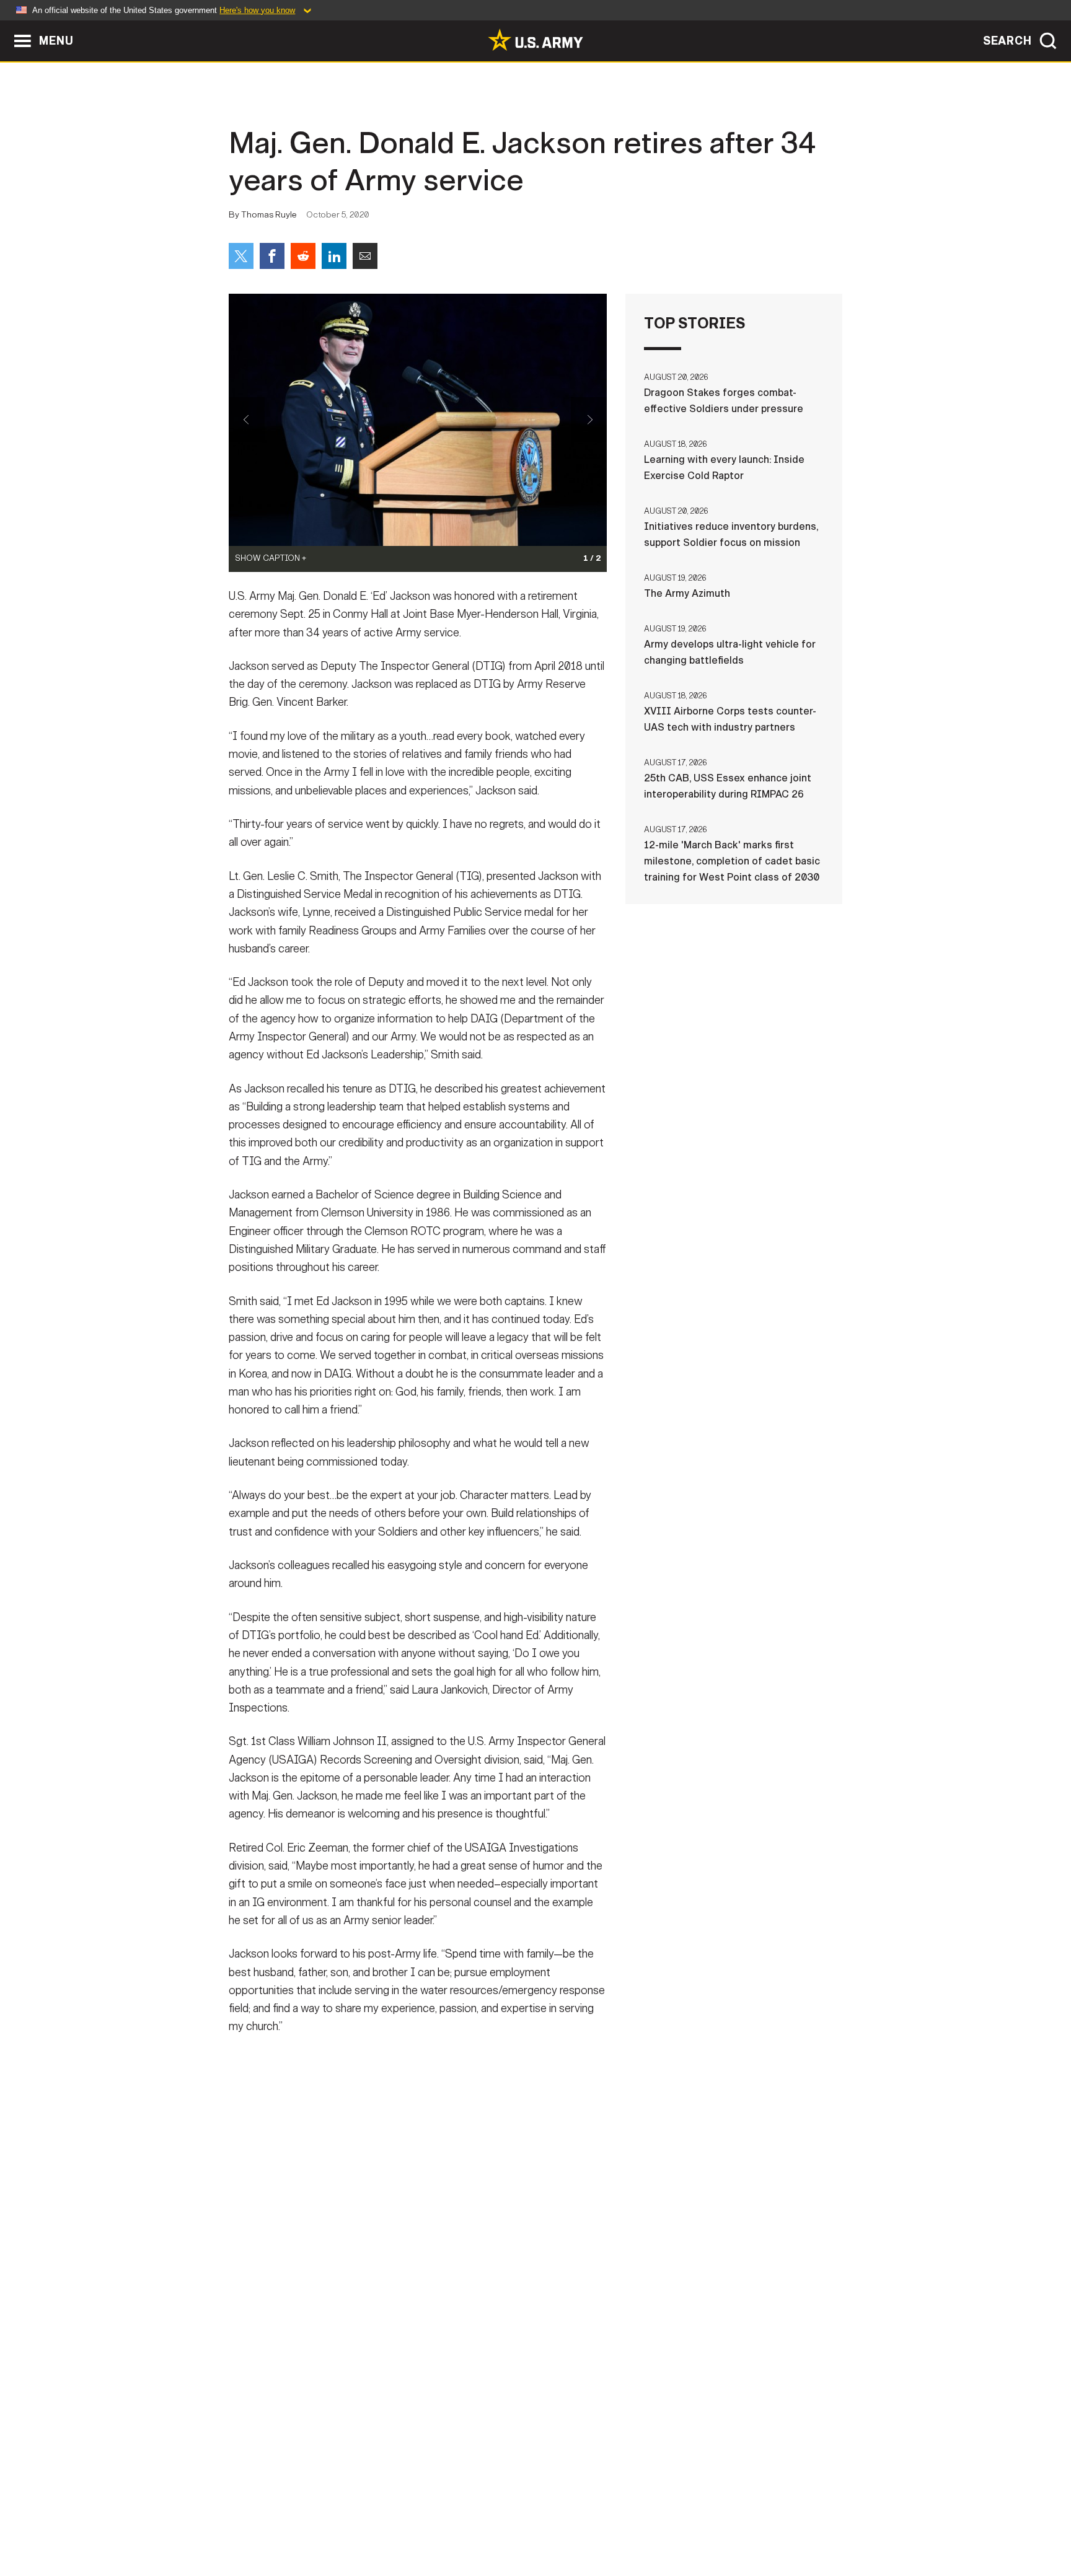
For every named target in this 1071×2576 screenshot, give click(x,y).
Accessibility (546, 2521)
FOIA (611, 2521)
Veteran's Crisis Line (769, 2521)
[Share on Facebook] (272, 256)
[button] (7, 26)
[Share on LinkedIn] (334, 256)
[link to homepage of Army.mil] (535, 40)
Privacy (391, 2521)
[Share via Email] (365, 256)
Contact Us (324, 2521)
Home (264, 2521)
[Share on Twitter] (241, 256)
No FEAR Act (670, 2521)
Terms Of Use (461, 2521)
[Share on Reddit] (303, 256)
